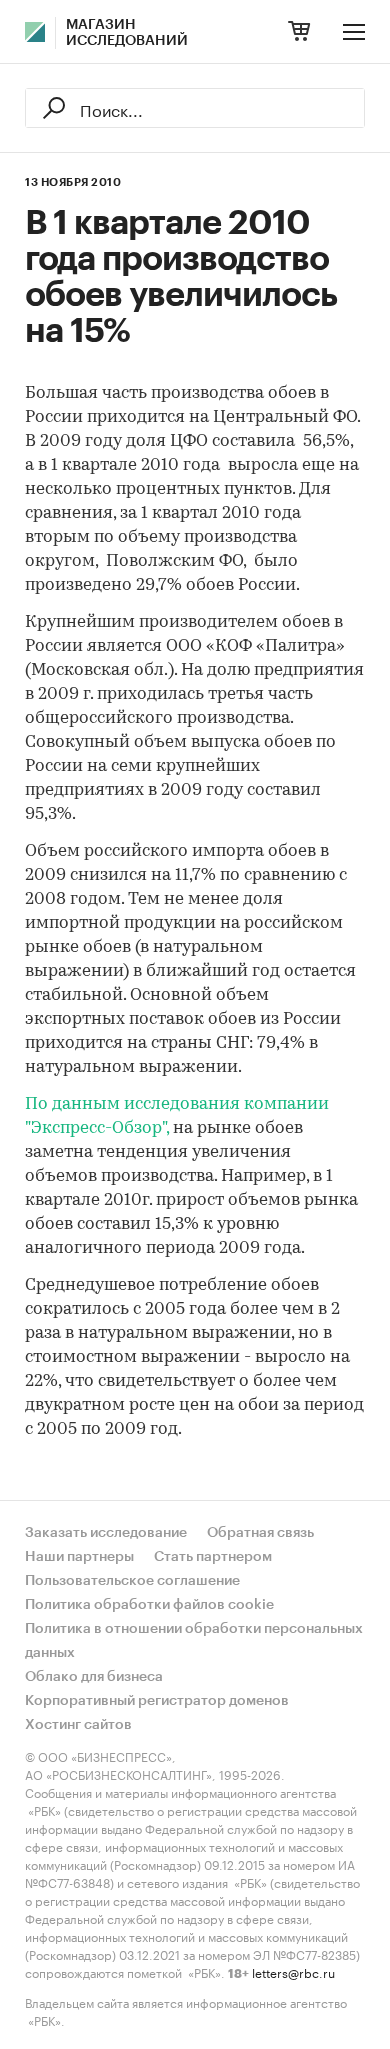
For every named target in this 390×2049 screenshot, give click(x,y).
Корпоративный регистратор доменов (157, 1701)
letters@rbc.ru (293, 1971)
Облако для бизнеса (94, 1677)
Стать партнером (213, 1557)
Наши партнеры (79, 1557)
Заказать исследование (106, 1533)
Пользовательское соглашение (132, 1581)
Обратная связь (260, 1533)
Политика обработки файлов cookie (149, 1605)
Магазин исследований (127, 33)
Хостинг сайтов (78, 1725)
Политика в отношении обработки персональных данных (194, 1641)
